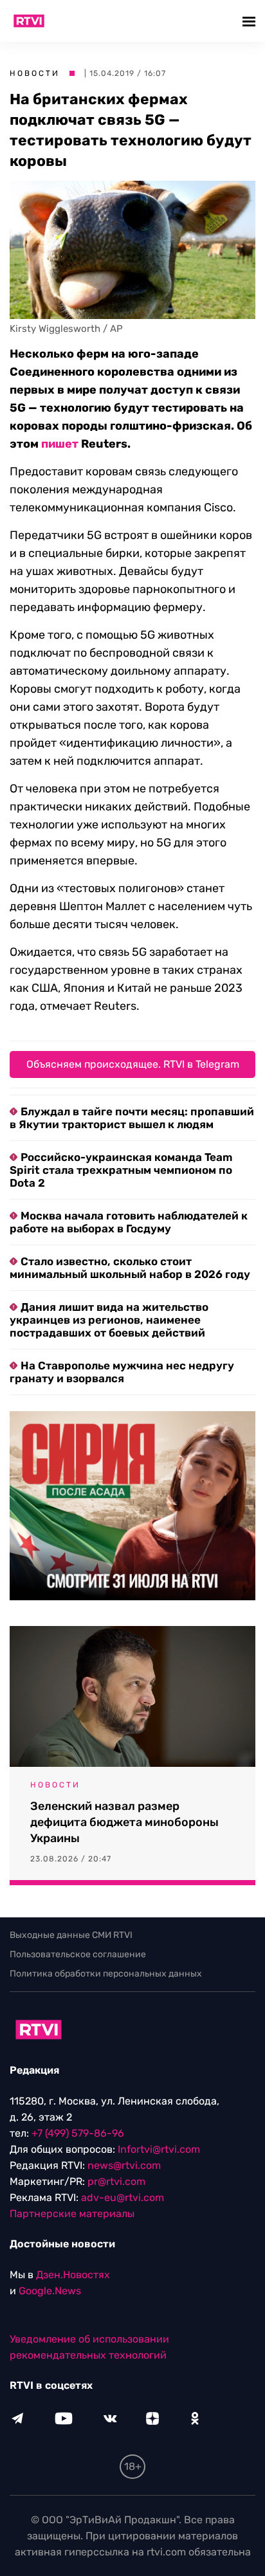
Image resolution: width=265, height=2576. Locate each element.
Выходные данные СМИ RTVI (71, 1935)
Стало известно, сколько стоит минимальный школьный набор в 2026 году (130, 1268)
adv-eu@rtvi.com (123, 2197)
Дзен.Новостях (73, 2275)
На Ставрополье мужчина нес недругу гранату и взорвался (122, 1372)
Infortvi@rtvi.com (159, 2149)
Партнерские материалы (72, 2214)
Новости (35, 73)
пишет (60, 444)
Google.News (50, 2291)
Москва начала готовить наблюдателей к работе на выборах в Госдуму (129, 1222)
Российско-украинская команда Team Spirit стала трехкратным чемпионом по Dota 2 (121, 1170)
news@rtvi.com (124, 2165)
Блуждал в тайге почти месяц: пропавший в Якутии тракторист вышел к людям (132, 1118)
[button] (251, 21)
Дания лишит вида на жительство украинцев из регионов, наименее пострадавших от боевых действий (109, 1320)
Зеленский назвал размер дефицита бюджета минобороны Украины (124, 1822)
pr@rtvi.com (116, 2181)
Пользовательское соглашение (78, 1954)
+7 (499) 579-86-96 (78, 2133)
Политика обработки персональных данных (106, 1974)
